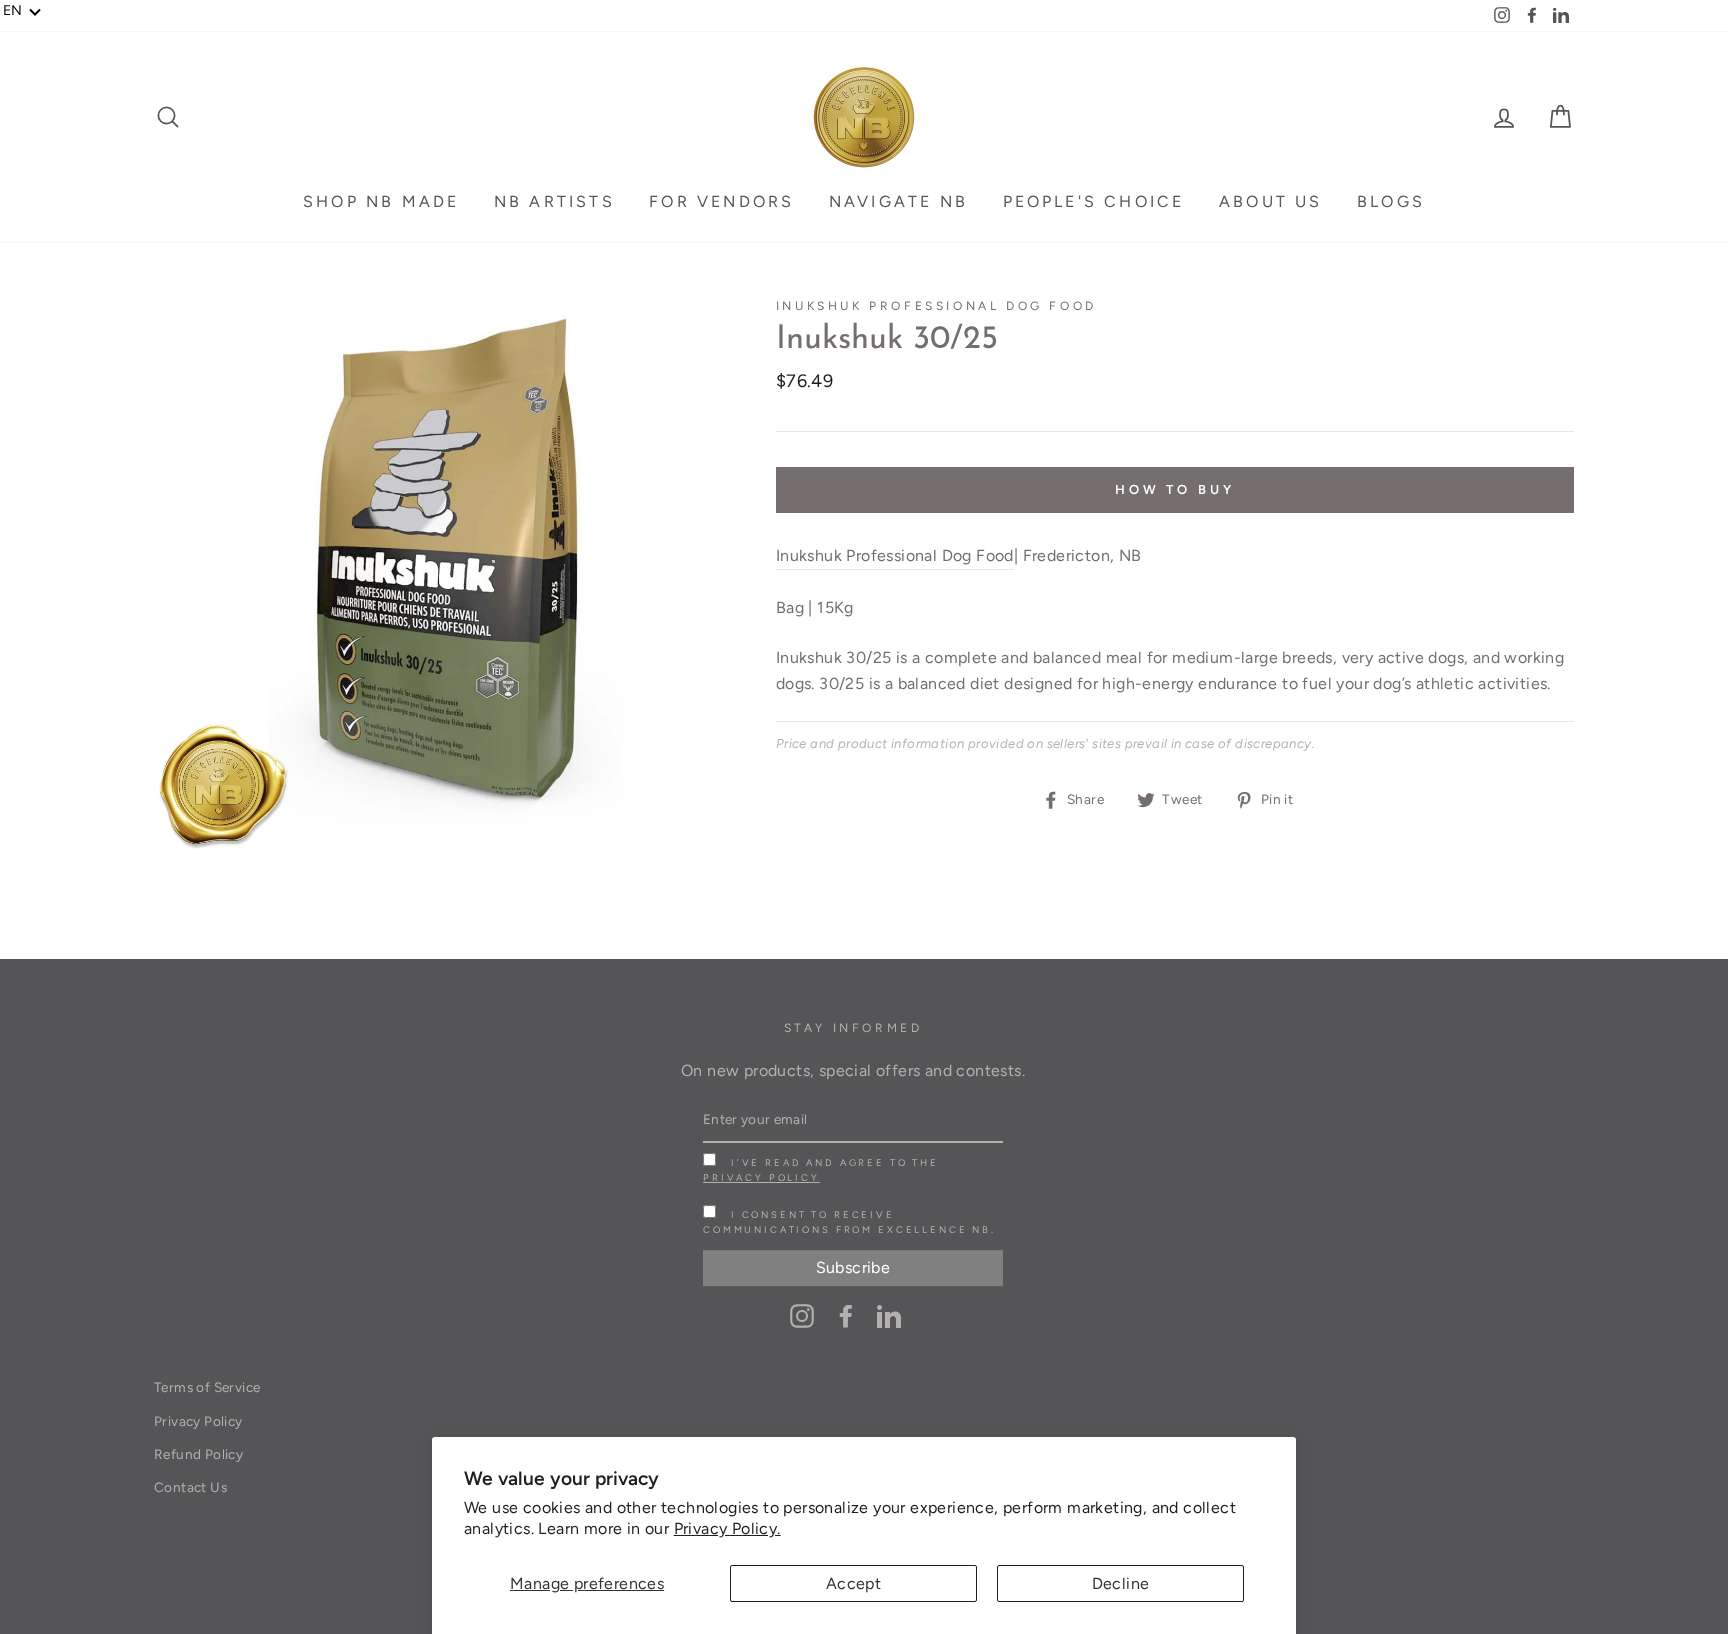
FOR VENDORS (721, 201)
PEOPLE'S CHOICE (1094, 201)
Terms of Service (207, 1387)
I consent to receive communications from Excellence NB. (849, 1222)
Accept (853, 1583)
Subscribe (853, 1267)
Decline (1121, 1583)
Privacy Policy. (727, 1528)
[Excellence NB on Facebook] (846, 1315)
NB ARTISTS (554, 201)
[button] (22, 11)
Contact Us (190, 1487)
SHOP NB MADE (381, 201)
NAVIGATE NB (898, 201)
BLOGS (1391, 201)
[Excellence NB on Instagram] (802, 1315)
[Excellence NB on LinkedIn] (889, 1315)
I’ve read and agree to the (821, 1170)
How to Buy (1175, 489)
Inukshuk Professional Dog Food (936, 306)
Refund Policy (198, 1454)
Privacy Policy (761, 1177)
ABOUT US (1271, 201)
